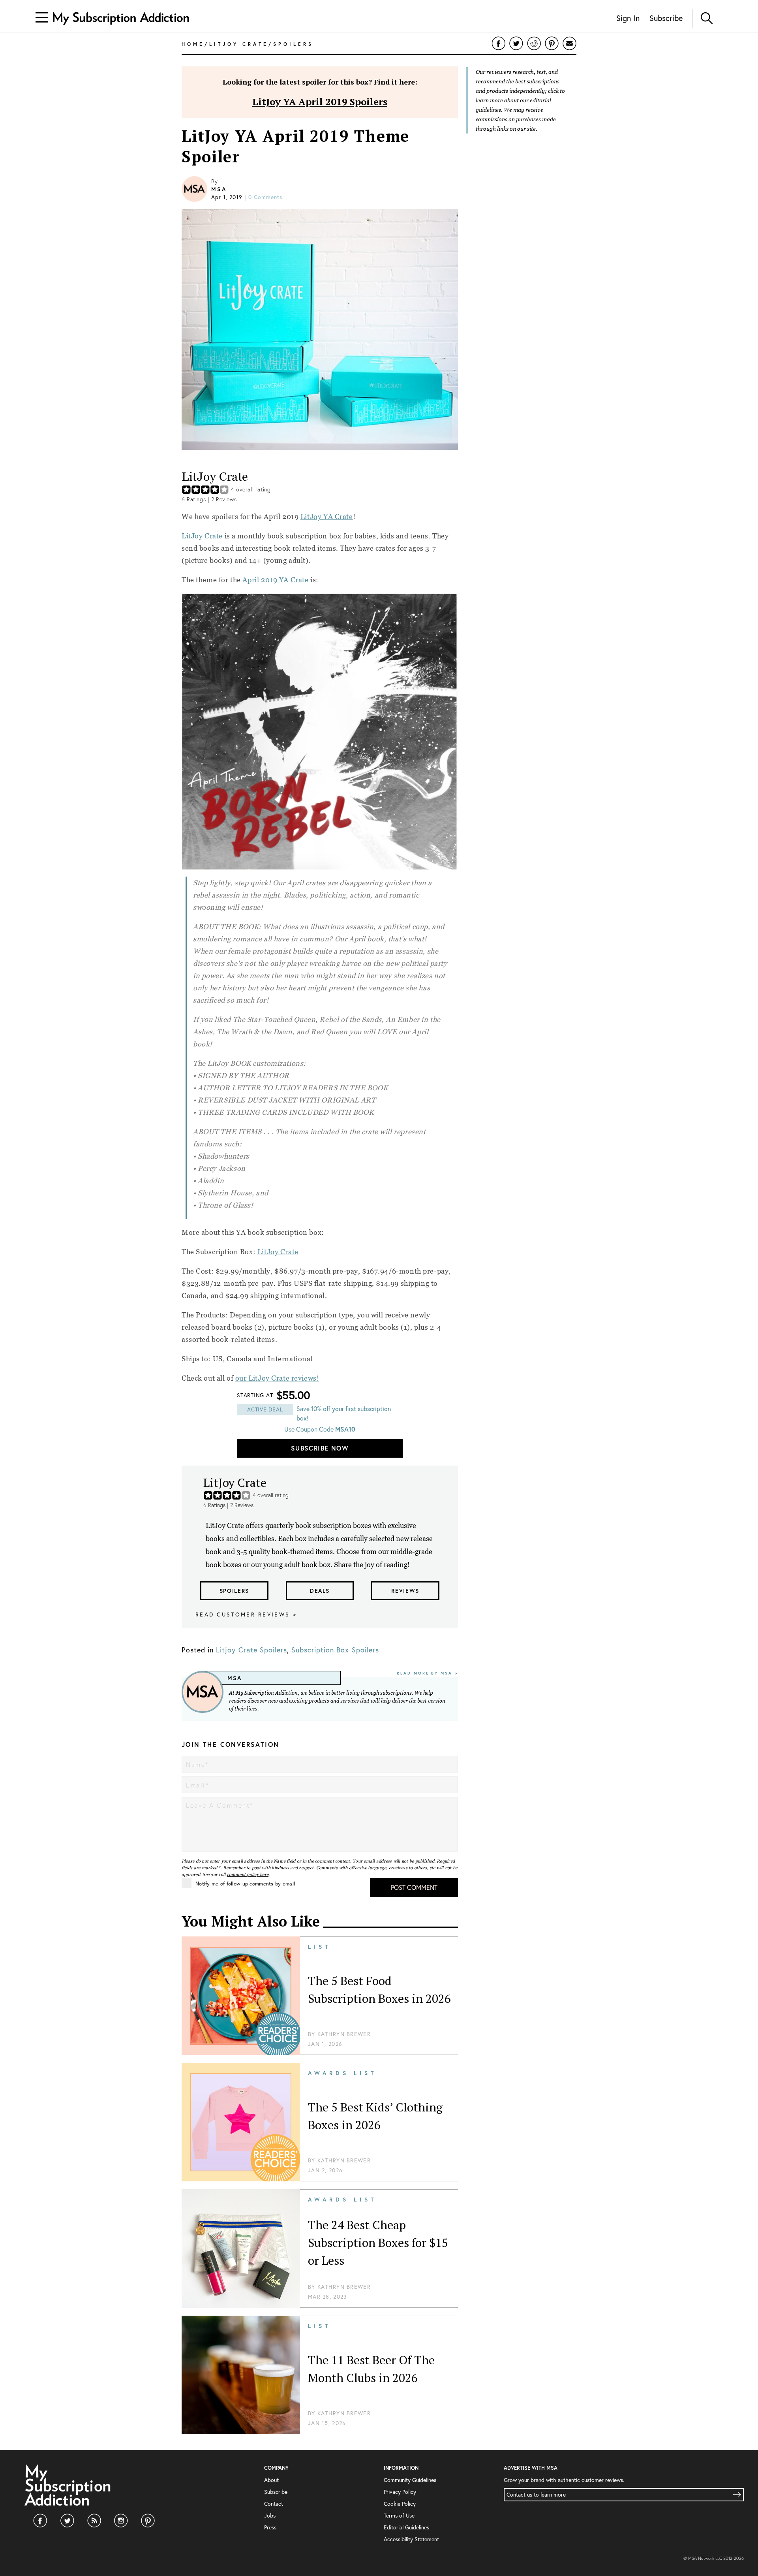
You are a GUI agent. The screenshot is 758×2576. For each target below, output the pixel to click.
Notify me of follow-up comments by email (245, 1884)
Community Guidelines (410, 2480)
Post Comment (414, 1887)
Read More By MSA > (427, 1673)
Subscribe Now (320, 1448)
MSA (219, 189)
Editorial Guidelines (406, 2527)
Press (270, 2527)
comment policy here (248, 1874)
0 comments (265, 197)
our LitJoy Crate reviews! (277, 1378)
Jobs (270, 2515)
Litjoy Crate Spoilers (251, 1650)
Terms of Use (399, 2515)
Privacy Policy (400, 2492)
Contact (274, 2504)
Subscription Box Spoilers (335, 1650)
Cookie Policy (400, 2504)
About (271, 2480)
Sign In (628, 18)
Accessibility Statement (411, 2539)
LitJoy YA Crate (327, 517)
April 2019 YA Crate (275, 580)
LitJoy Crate (202, 536)
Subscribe (666, 18)
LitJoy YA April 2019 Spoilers (320, 102)
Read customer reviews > (246, 1614)
